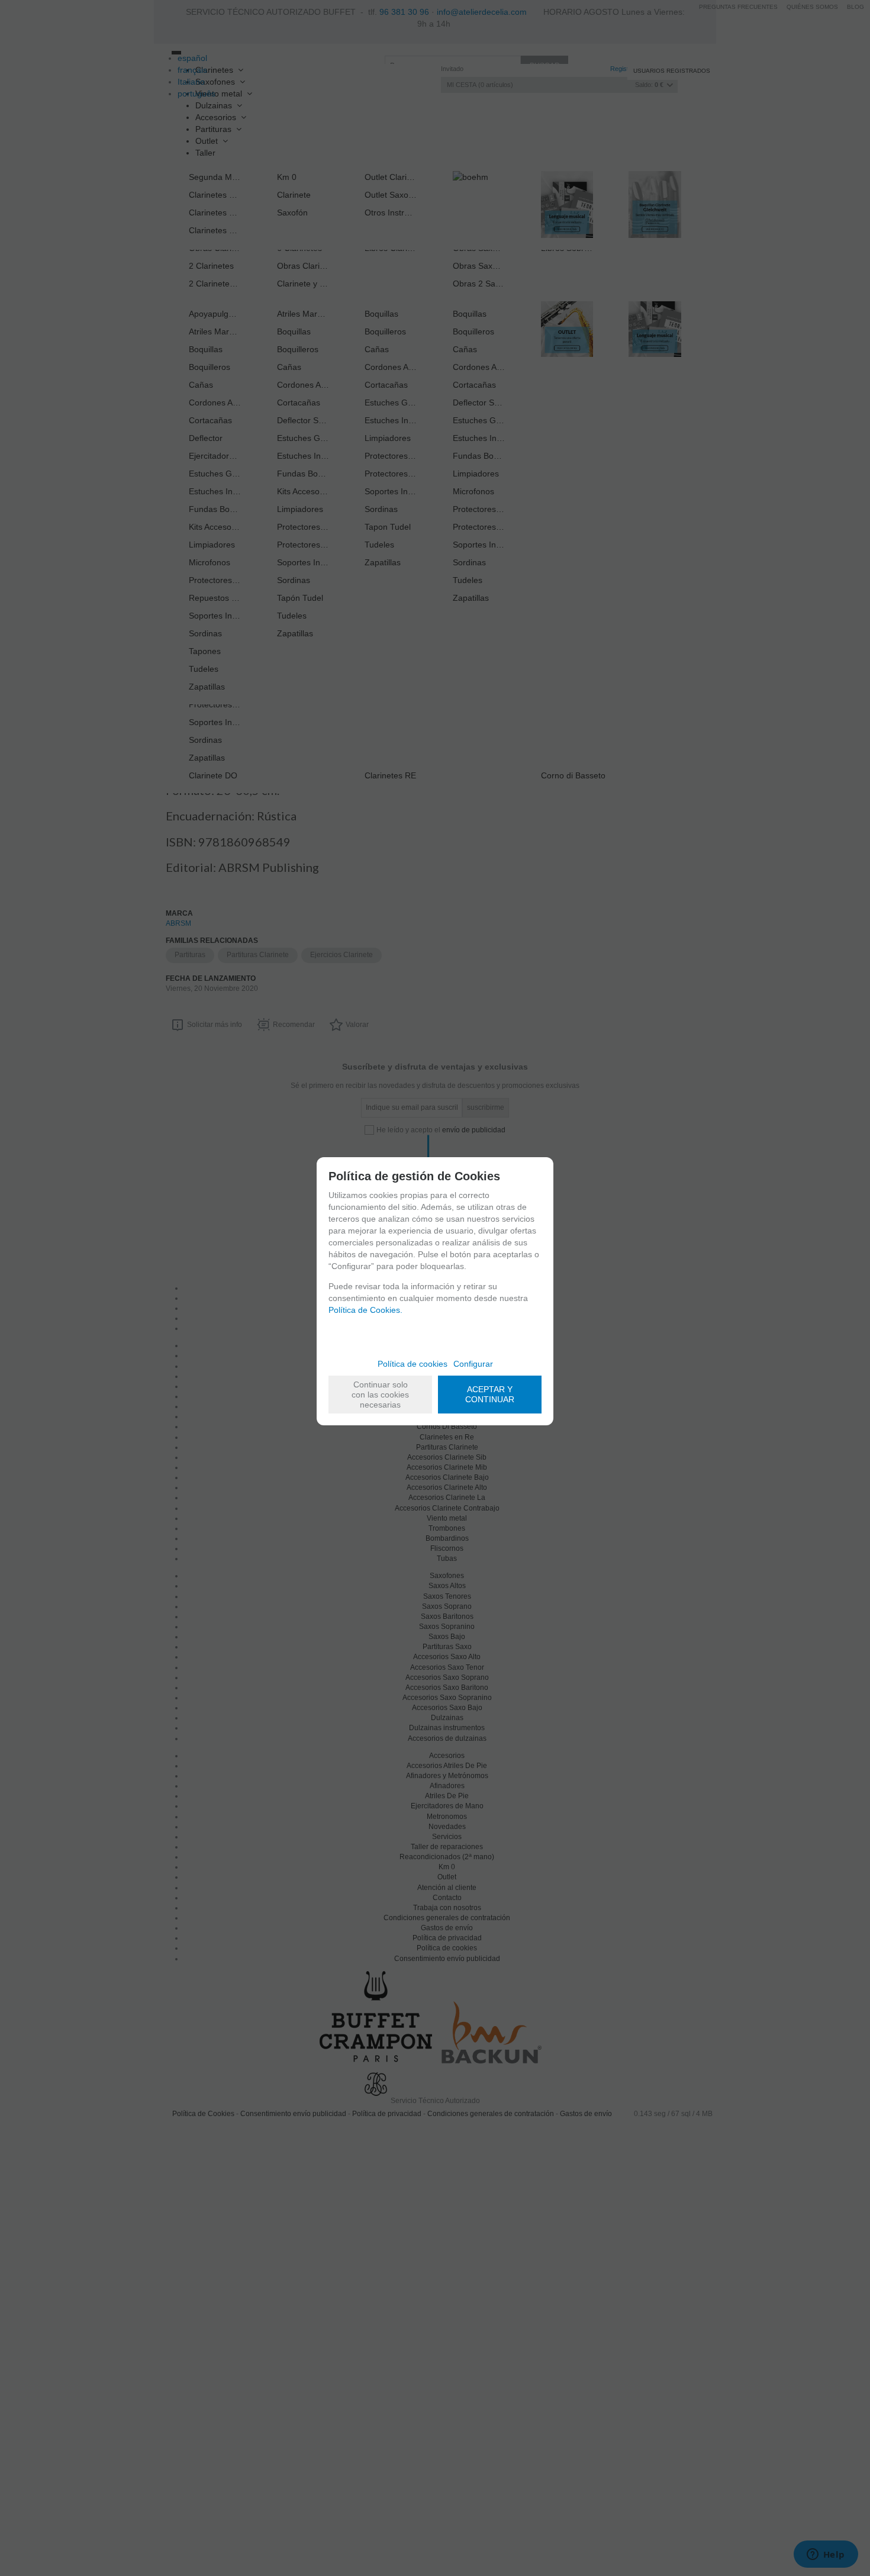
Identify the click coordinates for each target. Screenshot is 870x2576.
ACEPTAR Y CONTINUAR (490, 1394)
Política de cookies (413, 1364)
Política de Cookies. (365, 1310)
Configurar (473, 1364)
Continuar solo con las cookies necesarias (380, 1395)
